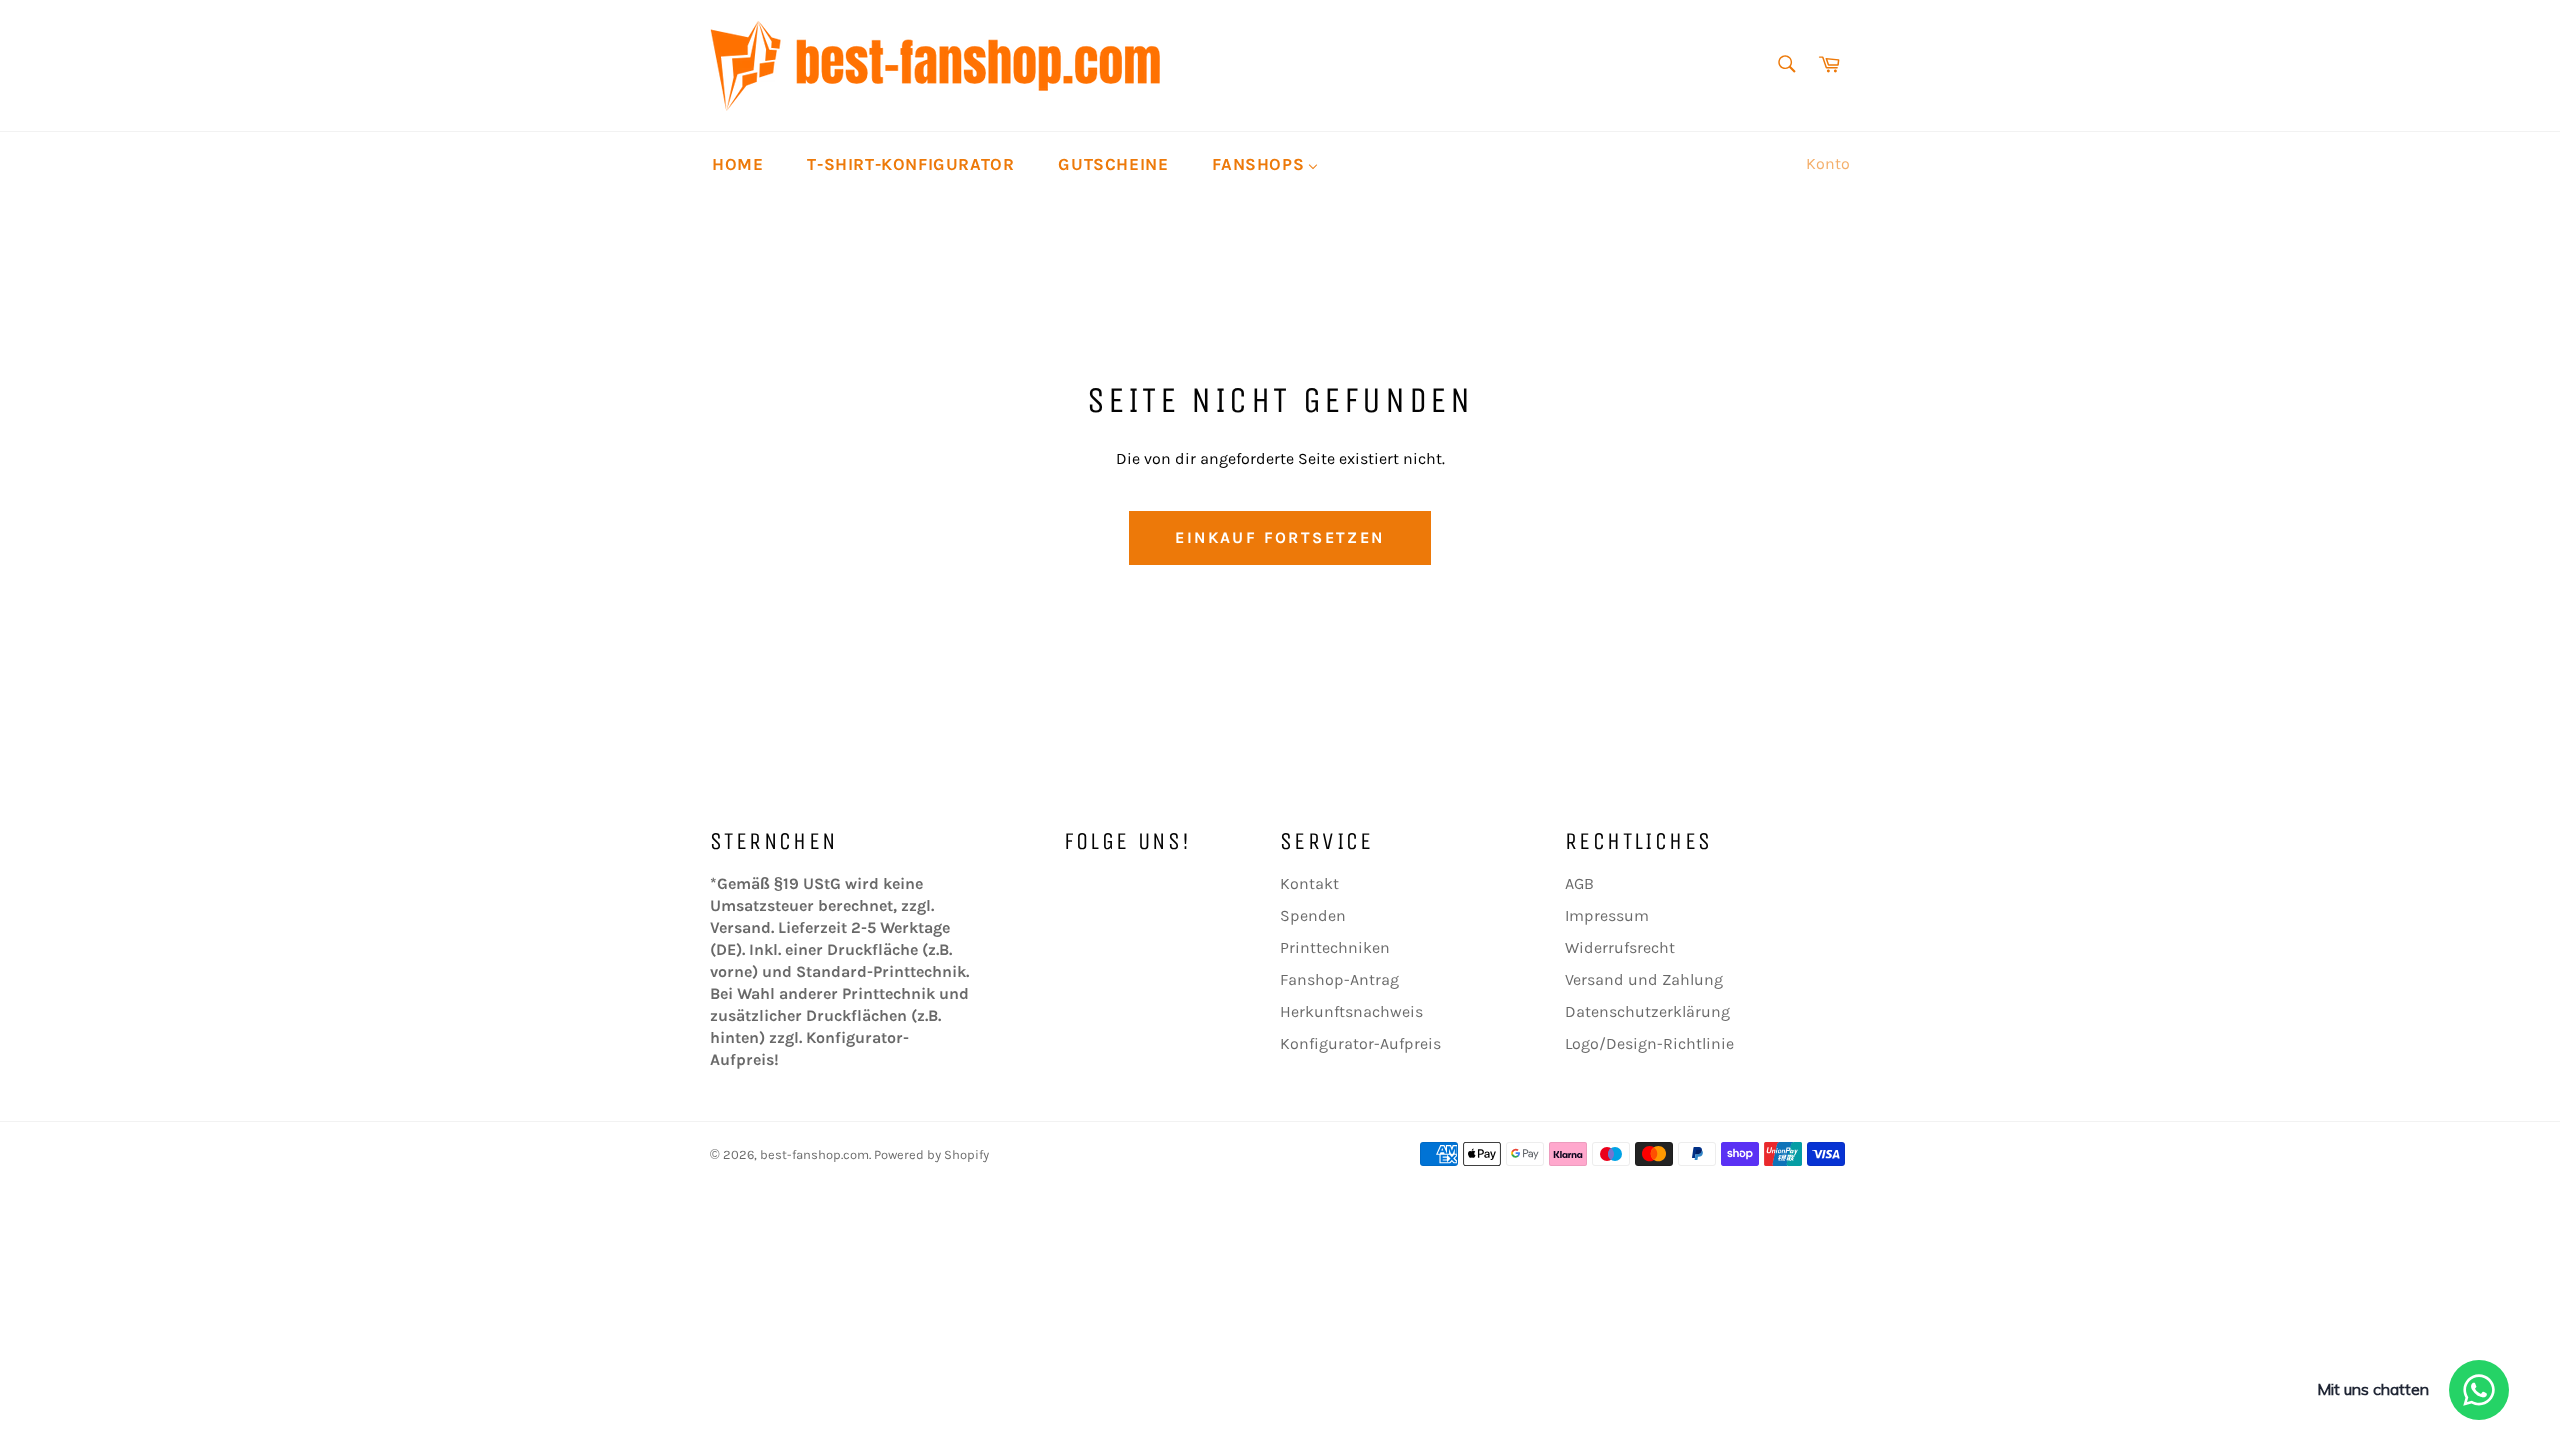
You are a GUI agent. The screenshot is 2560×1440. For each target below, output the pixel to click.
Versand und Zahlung (1644, 979)
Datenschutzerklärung (1647, 1011)
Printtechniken (1335, 947)
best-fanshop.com (814, 1154)
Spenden (1313, 915)
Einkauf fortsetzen (1279, 537)
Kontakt (1309, 883)
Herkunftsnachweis (1351, 1011)
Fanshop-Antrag (1339, 979)
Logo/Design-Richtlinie (1649, 1043)
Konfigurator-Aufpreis (1360, 1043)
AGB (1579, 883)
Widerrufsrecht (1620, 947)
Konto (1828, 163)
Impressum (1607, 915)
